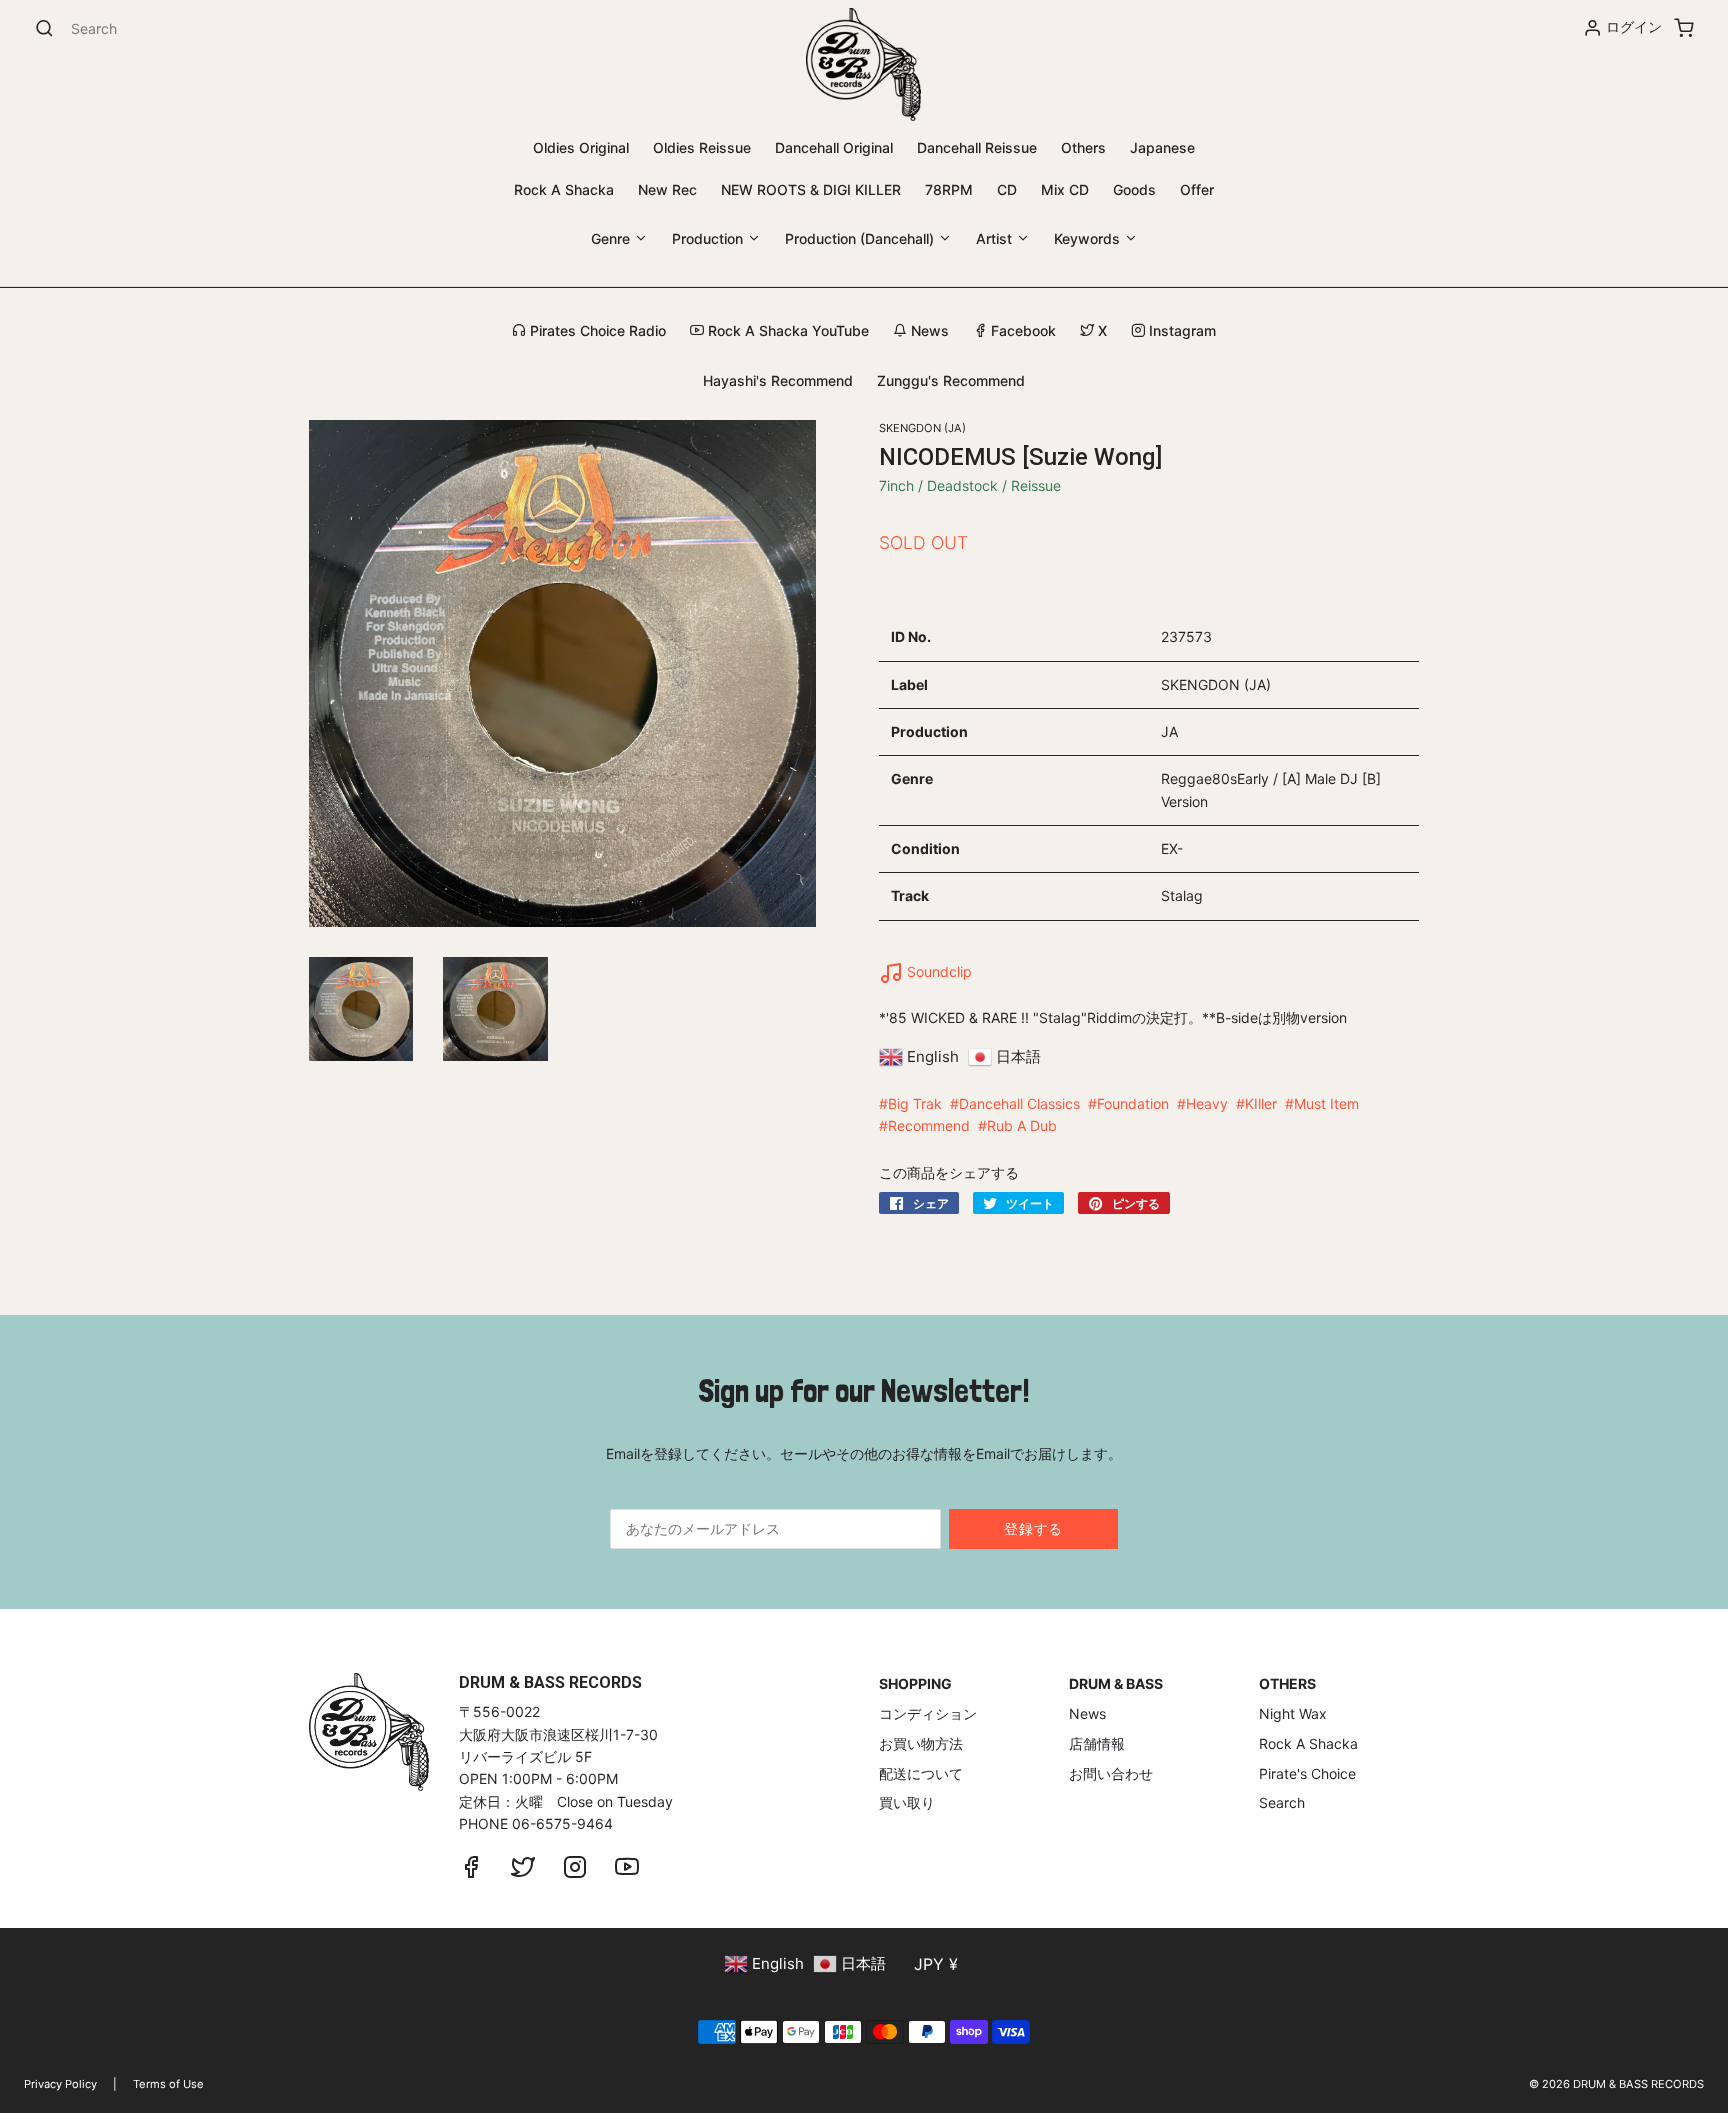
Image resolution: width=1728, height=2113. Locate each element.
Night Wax (1293, 1713)
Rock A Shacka (564, 189)
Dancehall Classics (1019, 1103)
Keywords (1089, 238)
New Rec (667, 189)
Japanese (1162, 147)
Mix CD (1065, 189)
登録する (1033, 1528)
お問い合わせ (1111, 1773)
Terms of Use (168, 2084)
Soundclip (937, 971)
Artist (996, 238)
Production (709, 238)
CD (1007, 189)
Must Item (1326, 1103)
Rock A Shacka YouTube (786, 330)
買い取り (907, 1802)
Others (1083, 147)
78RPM (949, 189)
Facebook (1021, 330)
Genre (612, 238)
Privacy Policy (60, 2084)
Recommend (929, 1125)
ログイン (1634, 26)
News (928, 330)
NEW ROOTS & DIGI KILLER (811, 189)
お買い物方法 (921, 1743)
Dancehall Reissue (977, 147)
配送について (921, 1773)
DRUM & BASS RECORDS (1638, 2084)
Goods (1134, 189)
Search (1282, 1802)
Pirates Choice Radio (596, 330)
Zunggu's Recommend (951, 380)
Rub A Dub (1022, 1125)
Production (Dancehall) (861, 238)
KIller (1261, 1103)
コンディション (928, 1713)
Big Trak (915, 1103)
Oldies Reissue (702, 147)
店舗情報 (1097, 1743)
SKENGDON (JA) (922, 428)
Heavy (1207, 1103)
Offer (1197, 189)
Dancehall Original (834, 147)
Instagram (1180, 330)
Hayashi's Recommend (778, 380)
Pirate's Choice (1307, 1773)
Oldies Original (581, 147)
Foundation (1133, 1103)
